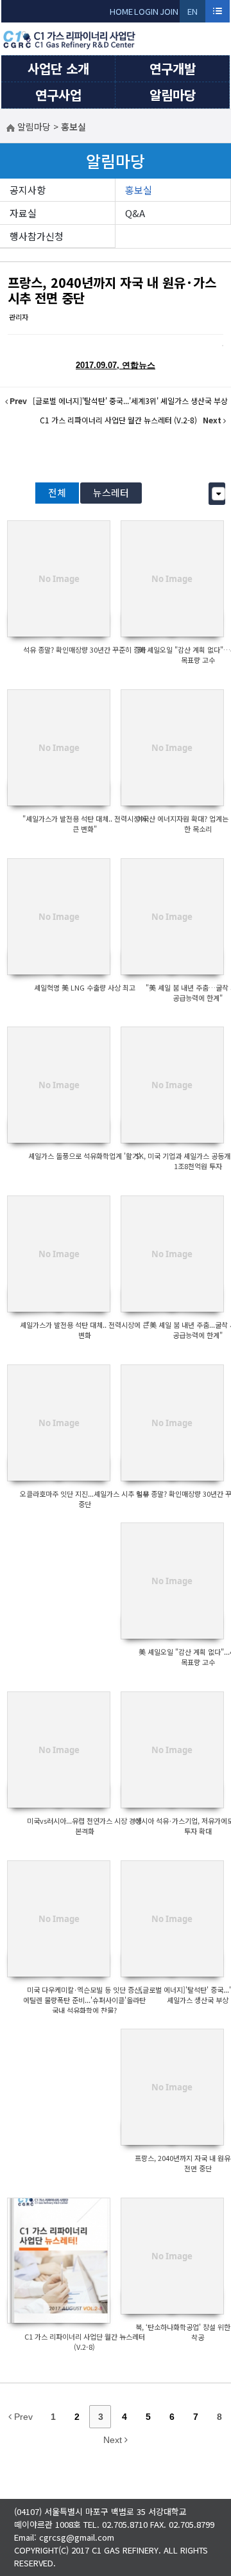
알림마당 (173, 95)
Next (114, 2440)
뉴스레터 (111, 492)
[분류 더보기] (218, 494)
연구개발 (173, 68)
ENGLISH (193, 14)
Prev (22, 2417)
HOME (121, 11)
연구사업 (58, 95)
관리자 (19, 317)
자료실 (23, 213)
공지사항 (28, 190)
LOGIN (146, 11)
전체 (57, 492)
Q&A (135, 213)
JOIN (169, 11)
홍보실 (139, 190)
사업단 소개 (58, 68)
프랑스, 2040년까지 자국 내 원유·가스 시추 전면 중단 (112, 290)
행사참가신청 (37, 236)
